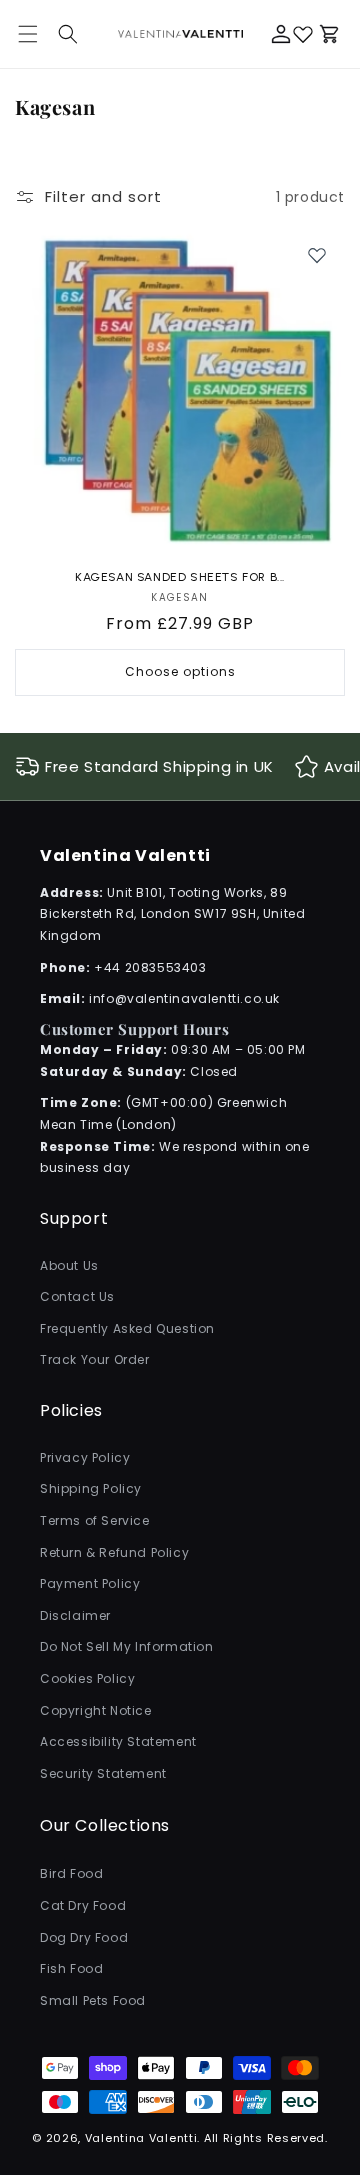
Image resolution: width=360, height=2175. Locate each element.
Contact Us (77, 1296)
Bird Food (71, 1873)
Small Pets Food (93, 2000)
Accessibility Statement (118, 1741)
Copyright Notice (96, 1710)
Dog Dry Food (84, 1937)
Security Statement (103, 1773)
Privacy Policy (85, 1457)
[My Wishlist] (303, 34)
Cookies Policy (87, 1678)
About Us (69, 1265)
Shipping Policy (91, 1488)
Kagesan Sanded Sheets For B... (180, 577)
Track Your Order (95, 1359)
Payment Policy (90, 1583)
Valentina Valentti (141, 2138)
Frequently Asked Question (127, 1328)
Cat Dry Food (83, 1905)
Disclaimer (75, 1615)
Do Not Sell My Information (127, 1646)
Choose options (180, 671)
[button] (68, 34)
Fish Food (71, 1968)
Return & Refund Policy (114, 1552)
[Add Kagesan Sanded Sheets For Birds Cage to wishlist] (317, 255)
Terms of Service (95, 1520)
